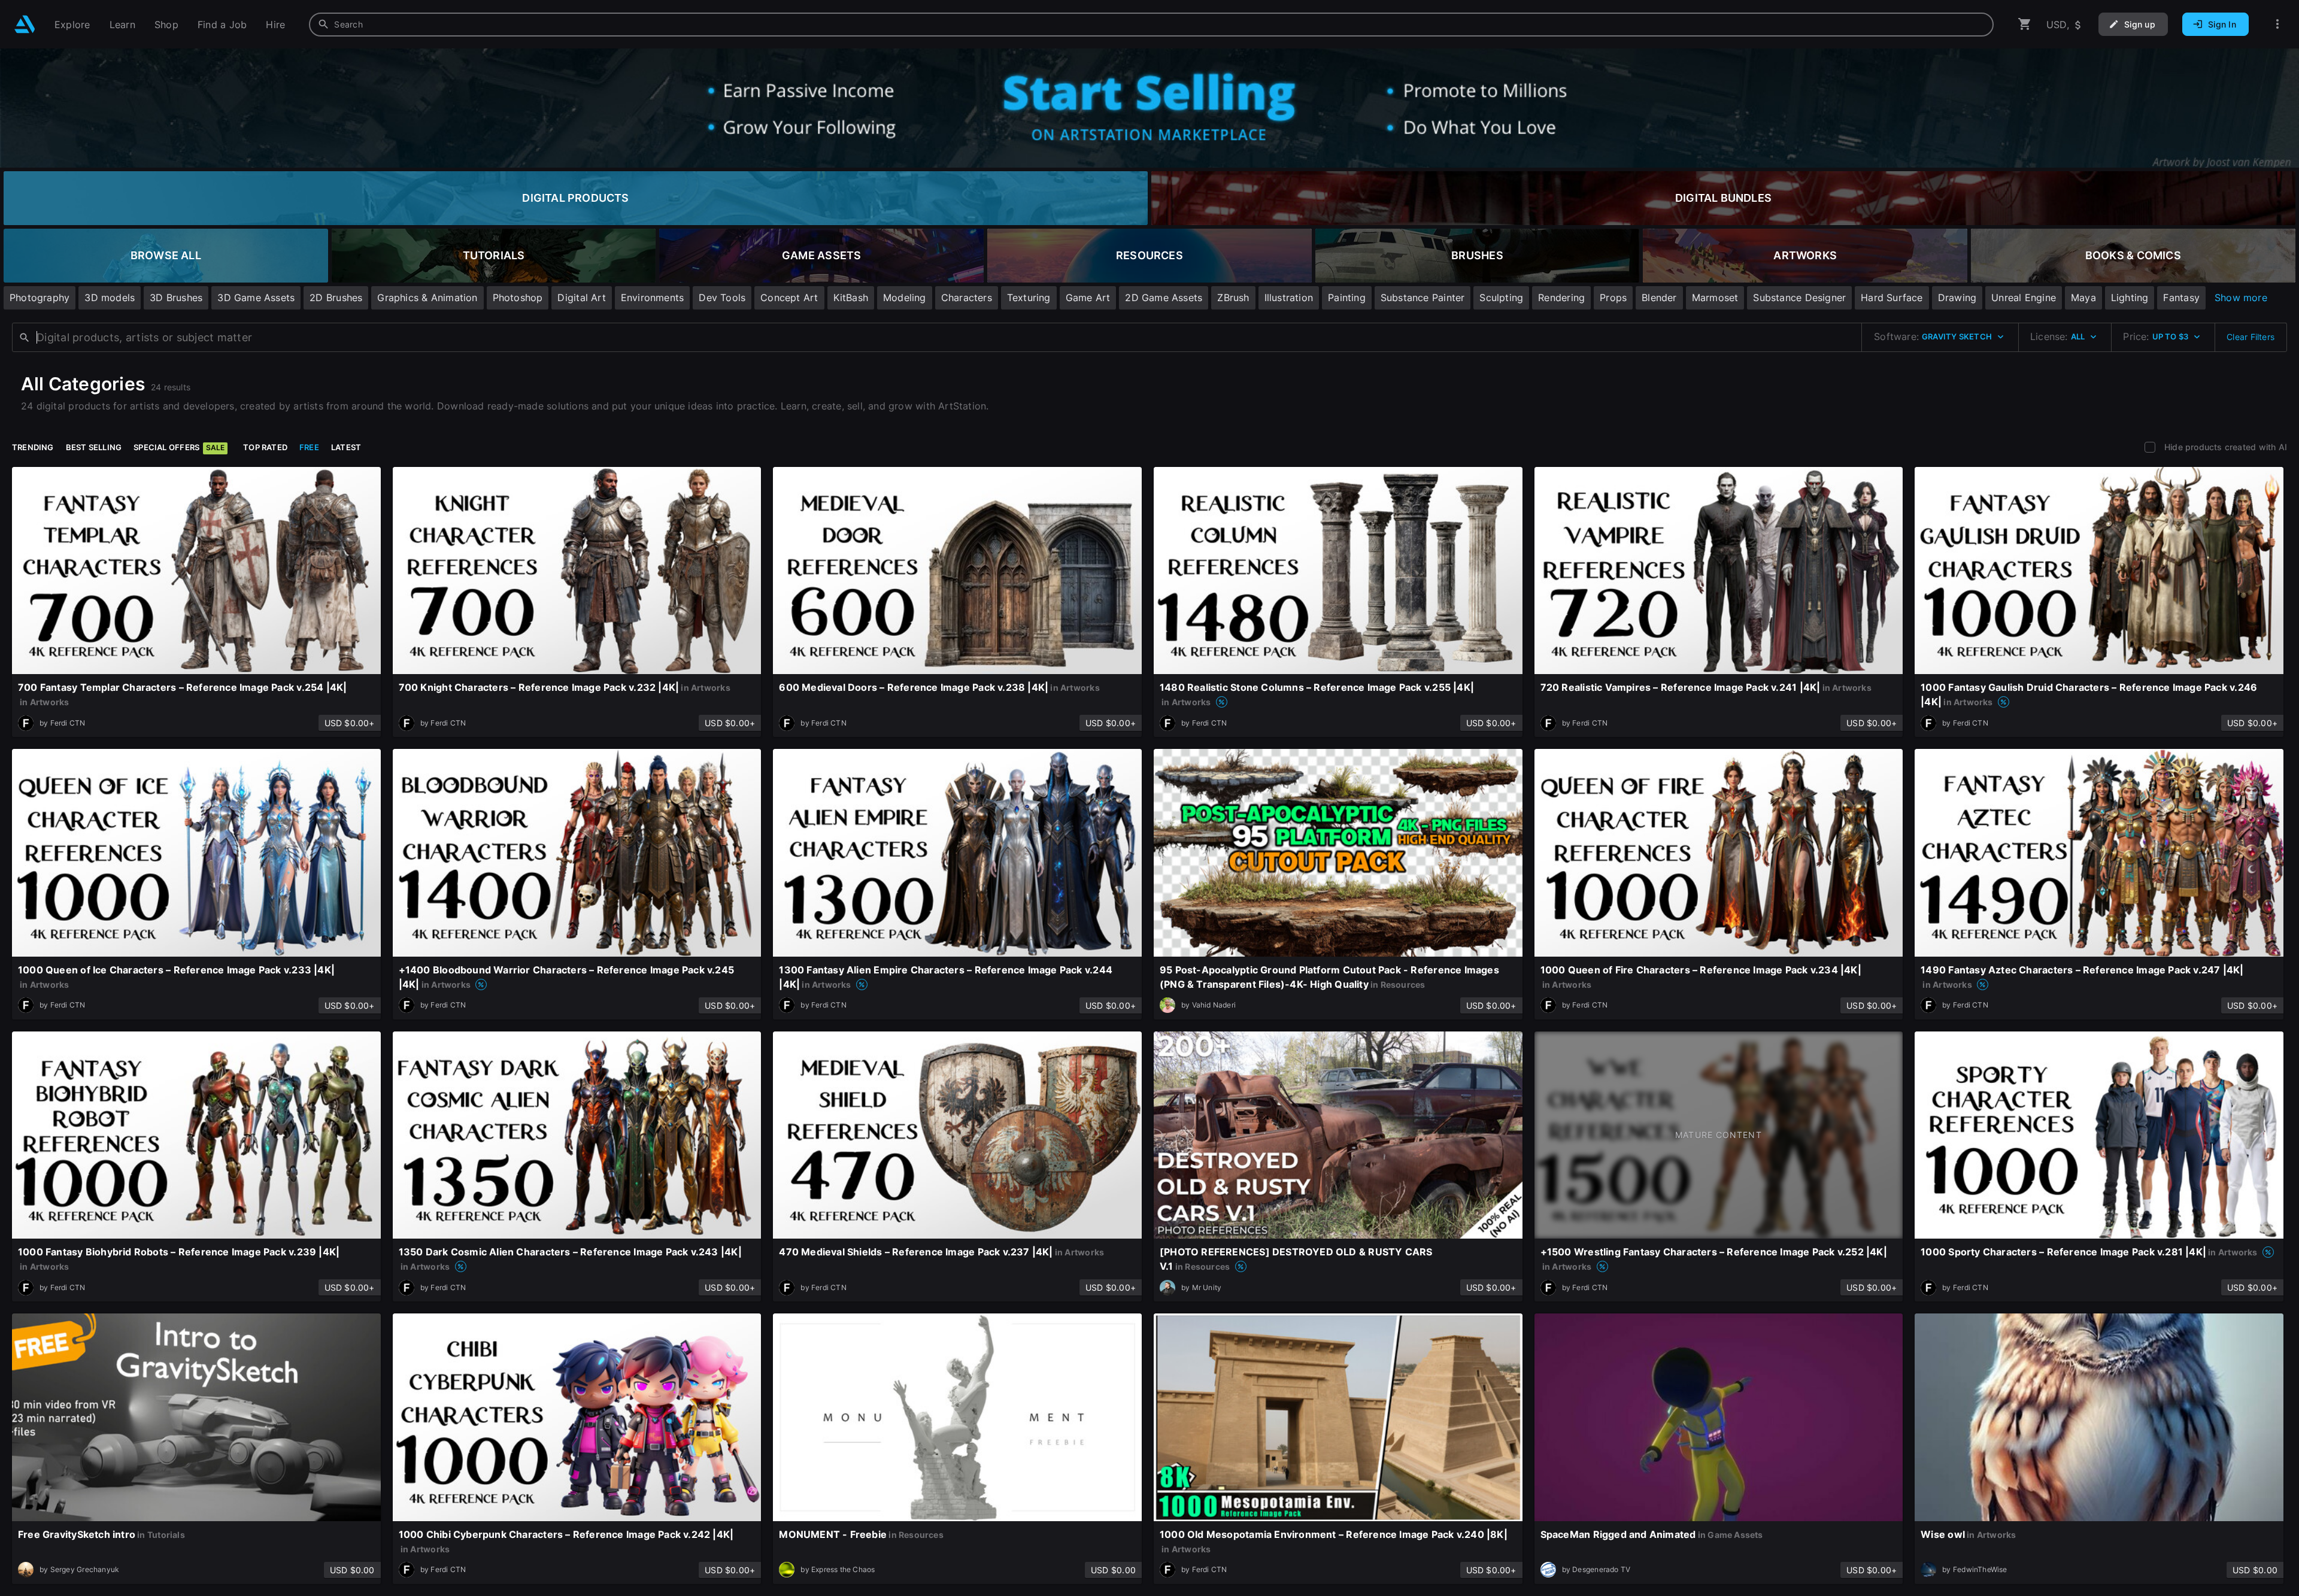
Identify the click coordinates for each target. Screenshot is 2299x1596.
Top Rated (265, 447)
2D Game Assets (1164, 298)
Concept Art (789, 298)
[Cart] (2025, 24)
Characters (967, 298)
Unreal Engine (2024, 298)
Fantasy (2181, 298)
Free (309, 447)
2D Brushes (336, 298)
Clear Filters (2251, 337)
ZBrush (1233, 298)
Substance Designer (1799, 298)
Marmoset (1715, 298)
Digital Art (581, 298)
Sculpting (1501, 298)
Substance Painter (1423, 298)
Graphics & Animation (427, 298)
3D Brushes (176, 298)
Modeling (905, 298)
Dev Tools (722, 298)
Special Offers (179, 447)
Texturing (1029, 298)
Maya (2083, 298)
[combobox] (1151, 25)
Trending (33, 447)
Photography (40, 298)
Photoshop (518, 298)
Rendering (1561, 298)
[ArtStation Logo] (25, 24)
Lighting (2130, 298)
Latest (346, 447)
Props (1613, 298)
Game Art (1088, 298)
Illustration (1289, 298)
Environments (653, 298)
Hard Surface (1892, 298)
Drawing (1957, 298)
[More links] (2277, 24)
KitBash (851, 298)
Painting (1347, 298)
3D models (110, 298)
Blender (1659, 298)
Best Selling (94, 447)
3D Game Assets (256, 298)
